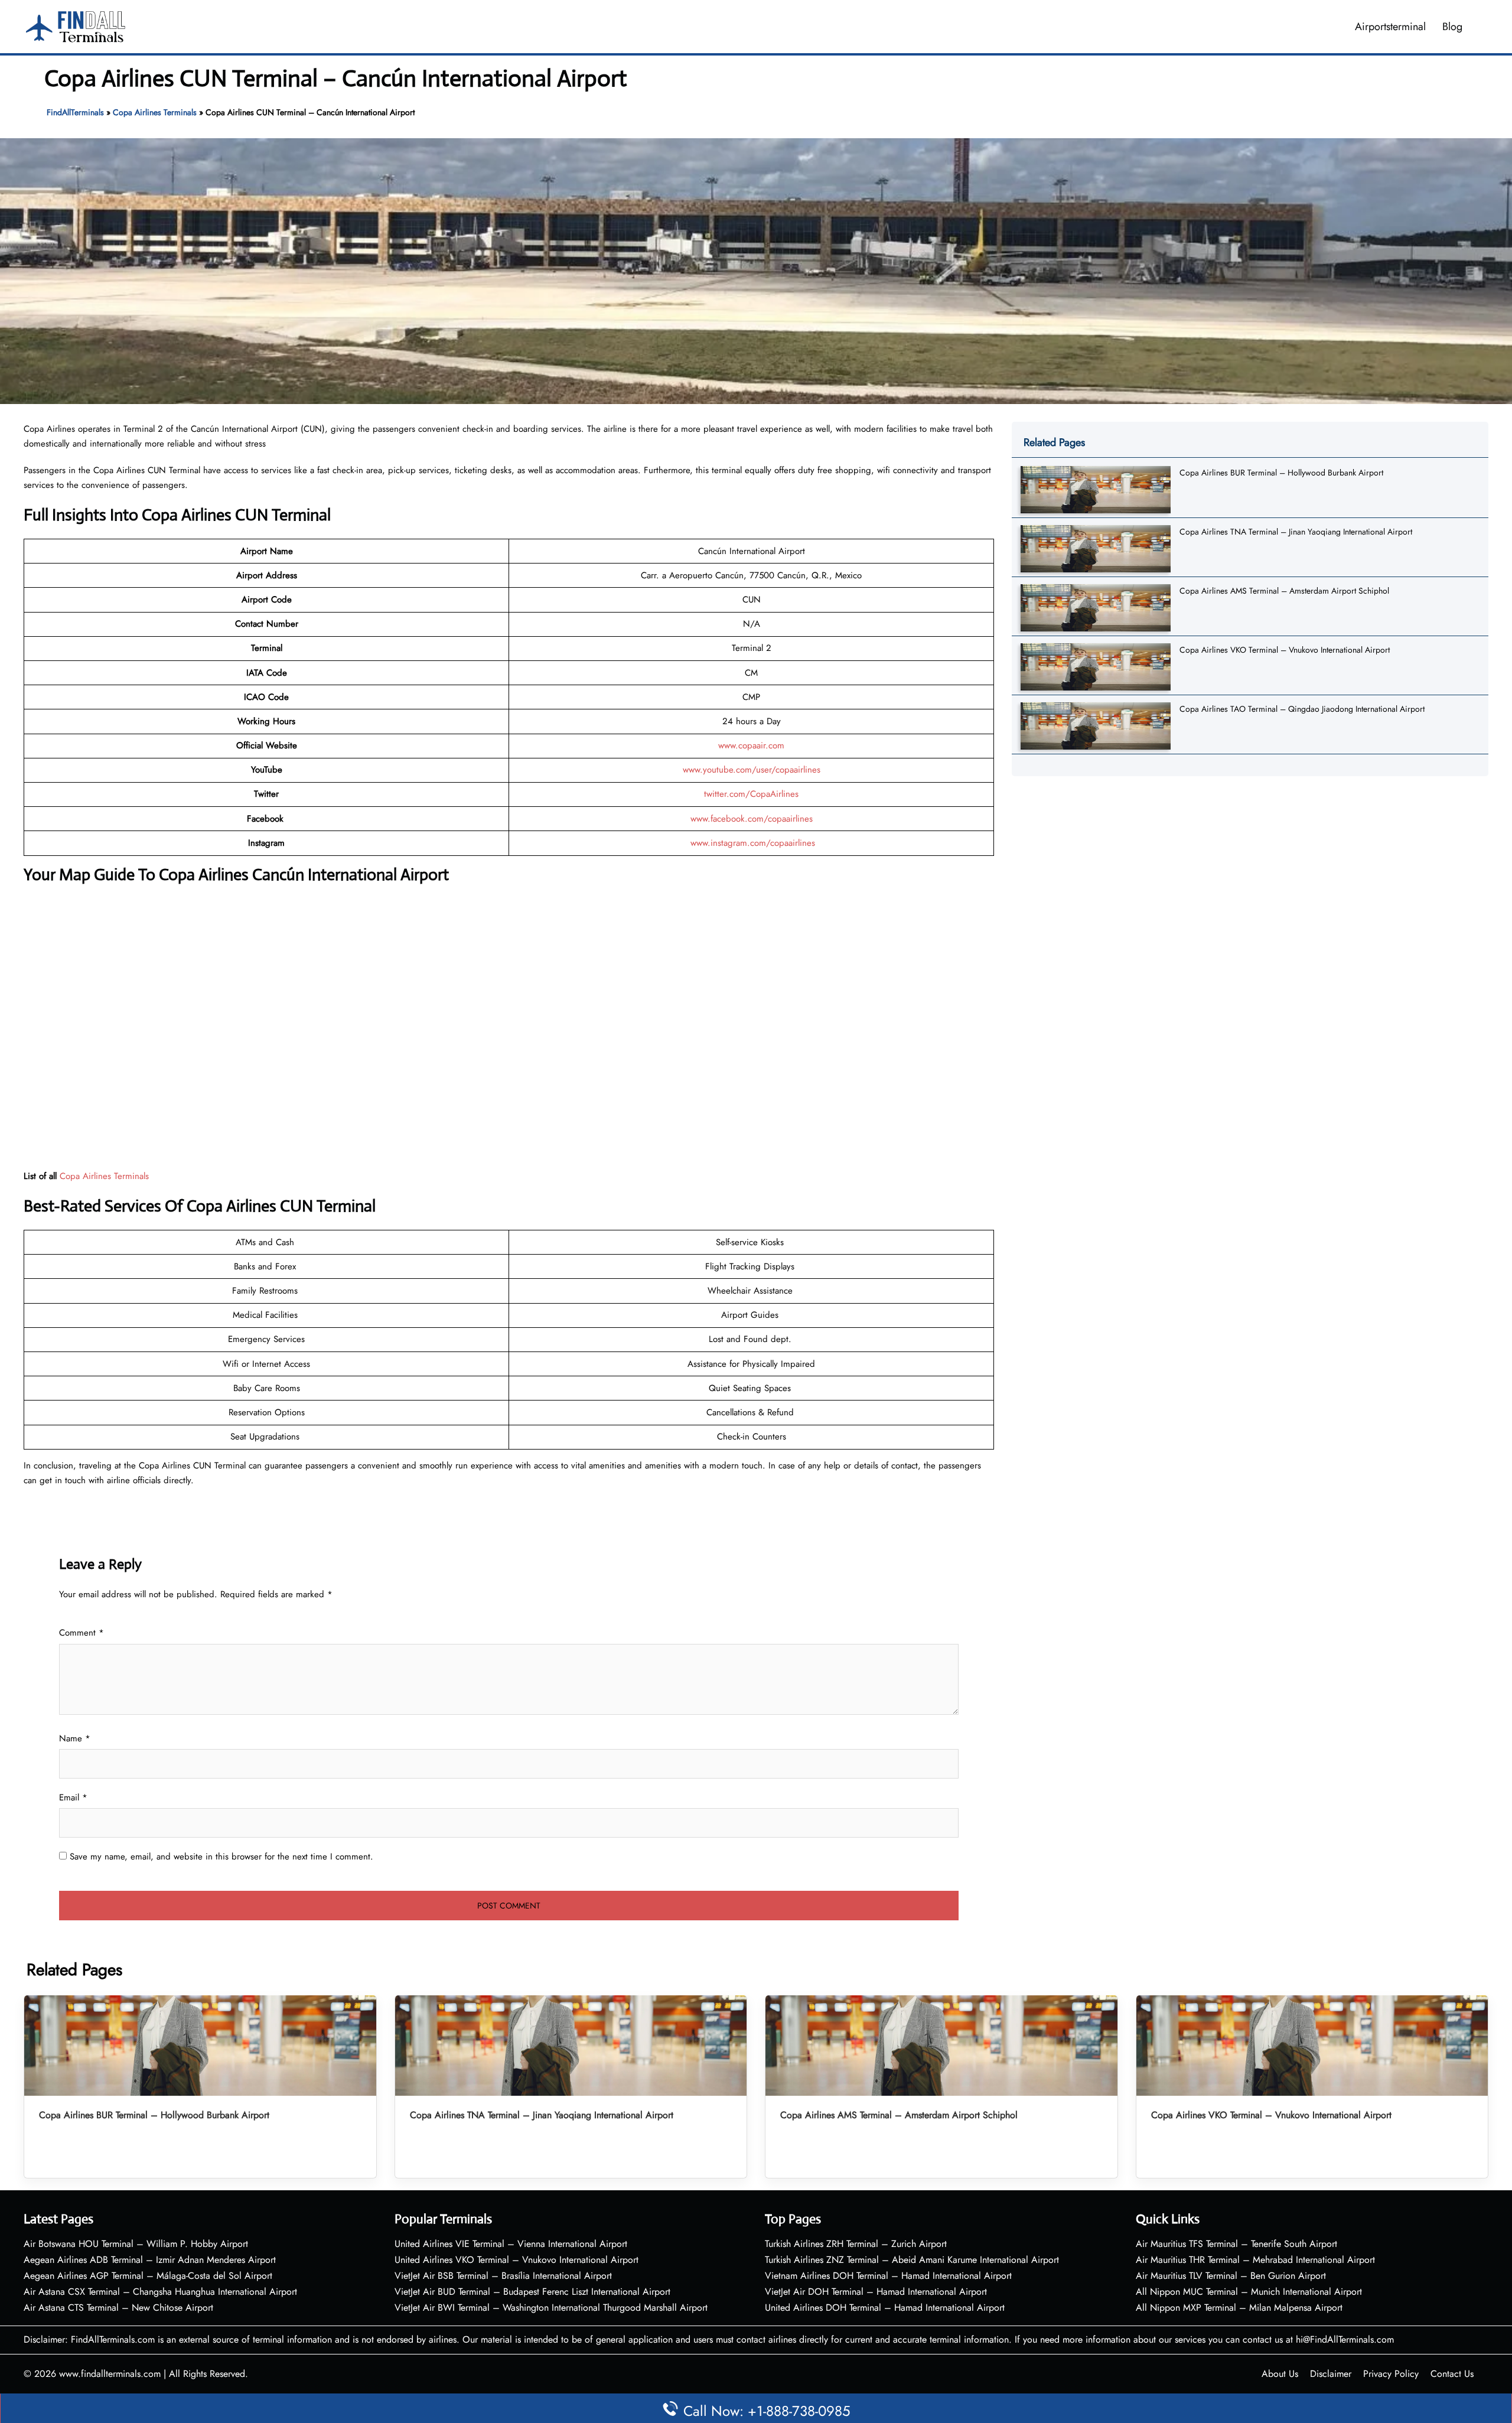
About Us (1280, 2374)
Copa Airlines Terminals (155, 112)
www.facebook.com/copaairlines (752, 819)
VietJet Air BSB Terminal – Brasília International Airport (503, 2276)
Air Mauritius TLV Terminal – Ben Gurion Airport (1231, 2276)
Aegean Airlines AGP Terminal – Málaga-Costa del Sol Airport (148, 2276)
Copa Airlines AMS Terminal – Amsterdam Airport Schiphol (1284, 591)
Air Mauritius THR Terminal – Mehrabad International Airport (1255, 2260)
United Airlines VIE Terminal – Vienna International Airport (511, 2244)
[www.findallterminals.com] (76, 25)
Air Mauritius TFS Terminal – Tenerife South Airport (1236, 2244)
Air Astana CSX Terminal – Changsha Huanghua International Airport (160, 2292)
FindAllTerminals (75, 112)
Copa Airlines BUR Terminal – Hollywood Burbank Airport (1281, 473)
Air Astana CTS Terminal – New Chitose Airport (118, 2308)
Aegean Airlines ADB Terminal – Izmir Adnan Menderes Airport (150, 2260)
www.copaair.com (751, 745)
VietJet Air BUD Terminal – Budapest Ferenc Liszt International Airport (532, 2292)
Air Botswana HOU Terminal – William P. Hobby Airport (136, 2244)
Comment (82, 1633)
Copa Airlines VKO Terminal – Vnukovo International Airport (1285, 650)
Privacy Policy (1391, 2374)
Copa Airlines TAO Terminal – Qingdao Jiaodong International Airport (1302, 709)
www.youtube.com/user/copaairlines (752, 770)
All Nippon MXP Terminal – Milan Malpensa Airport (1239, 2308)
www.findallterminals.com (110, 2374)
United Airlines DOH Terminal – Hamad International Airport (885, 2308)
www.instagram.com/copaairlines (753, 843)
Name (75, 1738)
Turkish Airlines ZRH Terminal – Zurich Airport (856, 2244)
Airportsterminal (1390, 27)
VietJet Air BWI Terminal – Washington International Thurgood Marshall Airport (551, 2308)
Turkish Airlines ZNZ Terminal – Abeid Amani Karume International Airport (912, 2260)
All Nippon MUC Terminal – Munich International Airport (1249, 2292)
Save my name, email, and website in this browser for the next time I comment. (221, 1857)
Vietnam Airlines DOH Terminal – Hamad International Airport (888, 2276)
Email (73, 1797)
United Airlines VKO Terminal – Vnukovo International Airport (517, 2260)
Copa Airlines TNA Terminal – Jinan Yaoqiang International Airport (1296, 532)
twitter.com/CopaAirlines (751, 794)
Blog (1452, 27)
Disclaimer (1331, 2374)
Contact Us (1452, 2374)
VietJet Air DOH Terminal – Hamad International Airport (876, 2292)
